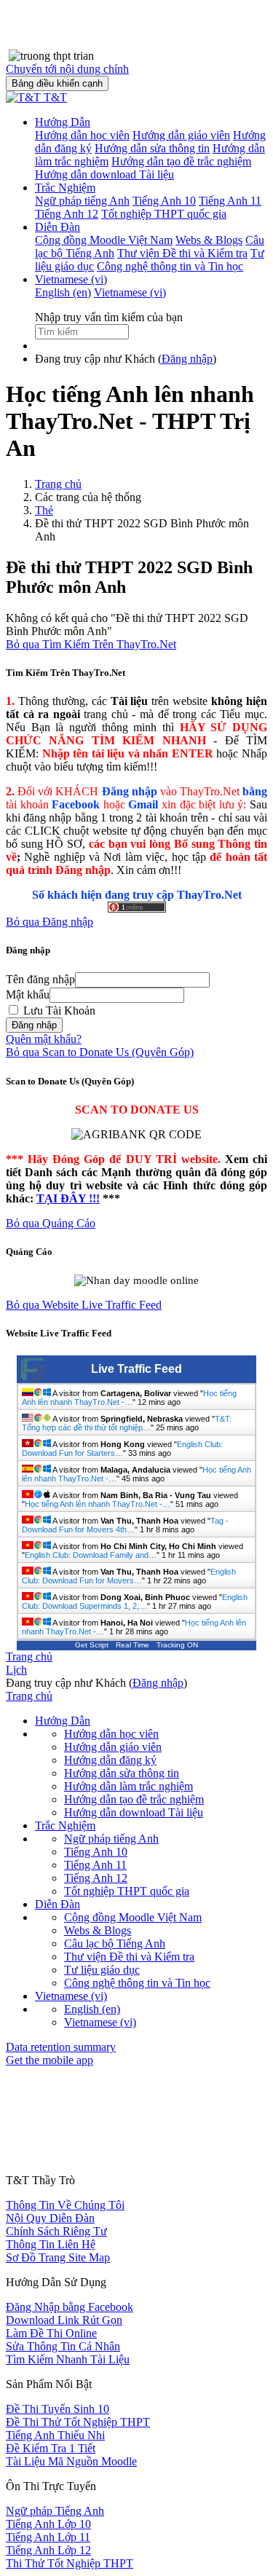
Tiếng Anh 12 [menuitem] (67, 214)
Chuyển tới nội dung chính (67, 69)
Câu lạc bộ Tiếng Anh (115, 1943)
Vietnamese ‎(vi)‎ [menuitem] (130, 292)
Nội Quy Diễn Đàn (50, 2218)
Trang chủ (58, 484)
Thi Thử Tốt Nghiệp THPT (70, 2563)
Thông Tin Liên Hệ (51, 2244)
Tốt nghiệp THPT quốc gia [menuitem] (164, 214)
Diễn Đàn (58, 227)
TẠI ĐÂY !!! (68, 1198)
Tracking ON (177, 1645)
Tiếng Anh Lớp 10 (48, 2524)
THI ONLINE (38, 2153)
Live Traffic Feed (136, 1369)
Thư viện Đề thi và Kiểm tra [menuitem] (182, 253)
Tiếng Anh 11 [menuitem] (230, 201)
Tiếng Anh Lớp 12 (48, 2550)
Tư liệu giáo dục (102, 1970)
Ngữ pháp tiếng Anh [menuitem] (82, 201)
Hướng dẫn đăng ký (110, 1760)
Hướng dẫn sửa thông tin (122, 1773)
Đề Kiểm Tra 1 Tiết (51, 2448)
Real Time (132, 1645)
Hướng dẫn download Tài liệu (134, 1812)
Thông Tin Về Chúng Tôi (65, 2205)
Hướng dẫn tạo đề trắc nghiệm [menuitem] (181, 161)
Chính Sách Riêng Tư (56, 2231)
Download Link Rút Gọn (64, 2320)
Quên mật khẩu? (44, 1039)
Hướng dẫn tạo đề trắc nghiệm (134, 1799)
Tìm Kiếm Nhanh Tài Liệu (68, 2359)
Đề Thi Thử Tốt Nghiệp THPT (78, 2422)
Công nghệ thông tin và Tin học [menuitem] (170, 266)
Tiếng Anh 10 (96, 1852)
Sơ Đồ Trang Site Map (58, 2257)
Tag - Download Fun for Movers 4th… (125, 1525)
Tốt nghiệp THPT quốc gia (127, 1891)
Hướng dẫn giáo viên (113, 1747)
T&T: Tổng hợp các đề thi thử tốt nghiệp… (127, 1423)
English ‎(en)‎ (92, 2009)
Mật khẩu (28, 994)
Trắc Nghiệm (65, 188)
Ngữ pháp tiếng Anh (111, 1839)
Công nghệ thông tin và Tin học (137, 1983)
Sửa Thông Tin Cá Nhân (63, 2346)
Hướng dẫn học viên (111, 1734)
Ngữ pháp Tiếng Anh (55, 2511)
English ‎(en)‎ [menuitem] (63, 292)
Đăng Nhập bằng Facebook (70, 2307)
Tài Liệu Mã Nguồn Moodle (71, 2461)
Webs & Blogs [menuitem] (209, 240)
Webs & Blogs (98, 1930)
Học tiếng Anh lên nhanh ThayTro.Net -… (129, 1398)
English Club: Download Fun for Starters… (122, 1449)
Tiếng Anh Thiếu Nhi (55, 2435)
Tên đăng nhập (40, 979)
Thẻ (44, 510)
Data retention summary (61, 2047)
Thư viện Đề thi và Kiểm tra (129, 1957)
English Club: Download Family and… (91, 1555)
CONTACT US (42, 2169)
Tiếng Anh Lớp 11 (48, 2537)
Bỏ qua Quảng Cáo (51, 1223)
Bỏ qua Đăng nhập (50, 922)
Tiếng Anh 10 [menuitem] (164, 201)
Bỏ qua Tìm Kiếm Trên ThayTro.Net (91, 644)
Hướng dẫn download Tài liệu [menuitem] (104, 174)
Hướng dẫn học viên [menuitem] (82, 135)
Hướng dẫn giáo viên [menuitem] (181, 135)
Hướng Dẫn (63, 122)
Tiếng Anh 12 (96, 1878)
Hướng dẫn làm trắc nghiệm (128, 1786)
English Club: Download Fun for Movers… (129, 1576)
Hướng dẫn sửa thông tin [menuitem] (152, 148)
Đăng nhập (187, 359)
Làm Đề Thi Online (51, 2333)
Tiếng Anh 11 (95, 1865)
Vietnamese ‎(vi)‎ (71, 279)
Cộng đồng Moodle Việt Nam (133, 1917)
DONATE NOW (44, 2184)
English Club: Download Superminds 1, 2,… (135, 1602)
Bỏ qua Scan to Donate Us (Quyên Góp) (100, 1052)
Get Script (92, 1645)
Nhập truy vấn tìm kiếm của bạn (109, 317)
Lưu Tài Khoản (58, 1011)
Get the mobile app (50, 2060)
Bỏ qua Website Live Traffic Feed (84, 1305)
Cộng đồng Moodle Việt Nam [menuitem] (104, 240)
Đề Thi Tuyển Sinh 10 (58, 2409)
